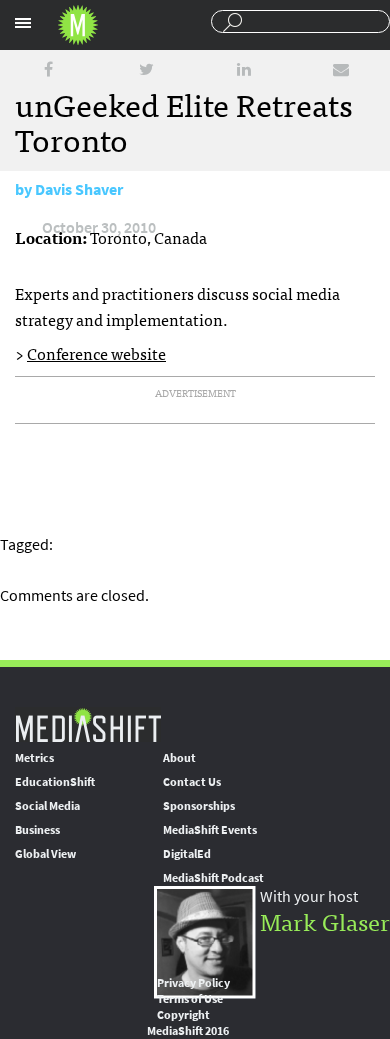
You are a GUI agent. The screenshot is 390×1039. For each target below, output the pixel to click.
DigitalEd (187, 854)
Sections (23, 23)
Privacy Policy (193, 983)
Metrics (34, 758)
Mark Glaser (325, 920)
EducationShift (55, 782)
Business (37, 830)
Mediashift (78, 25)
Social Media (47, 806)
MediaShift (88, 724)
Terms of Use (190, 999)
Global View (45, 854)
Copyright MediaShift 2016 (188, 1023)
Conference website (96, 353)
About (179, 758)
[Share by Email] (341, 69)
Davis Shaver (79, 189)
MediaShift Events (210, 830)
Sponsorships (199, 806)
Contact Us (192, 782)
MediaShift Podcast (213, 878)
